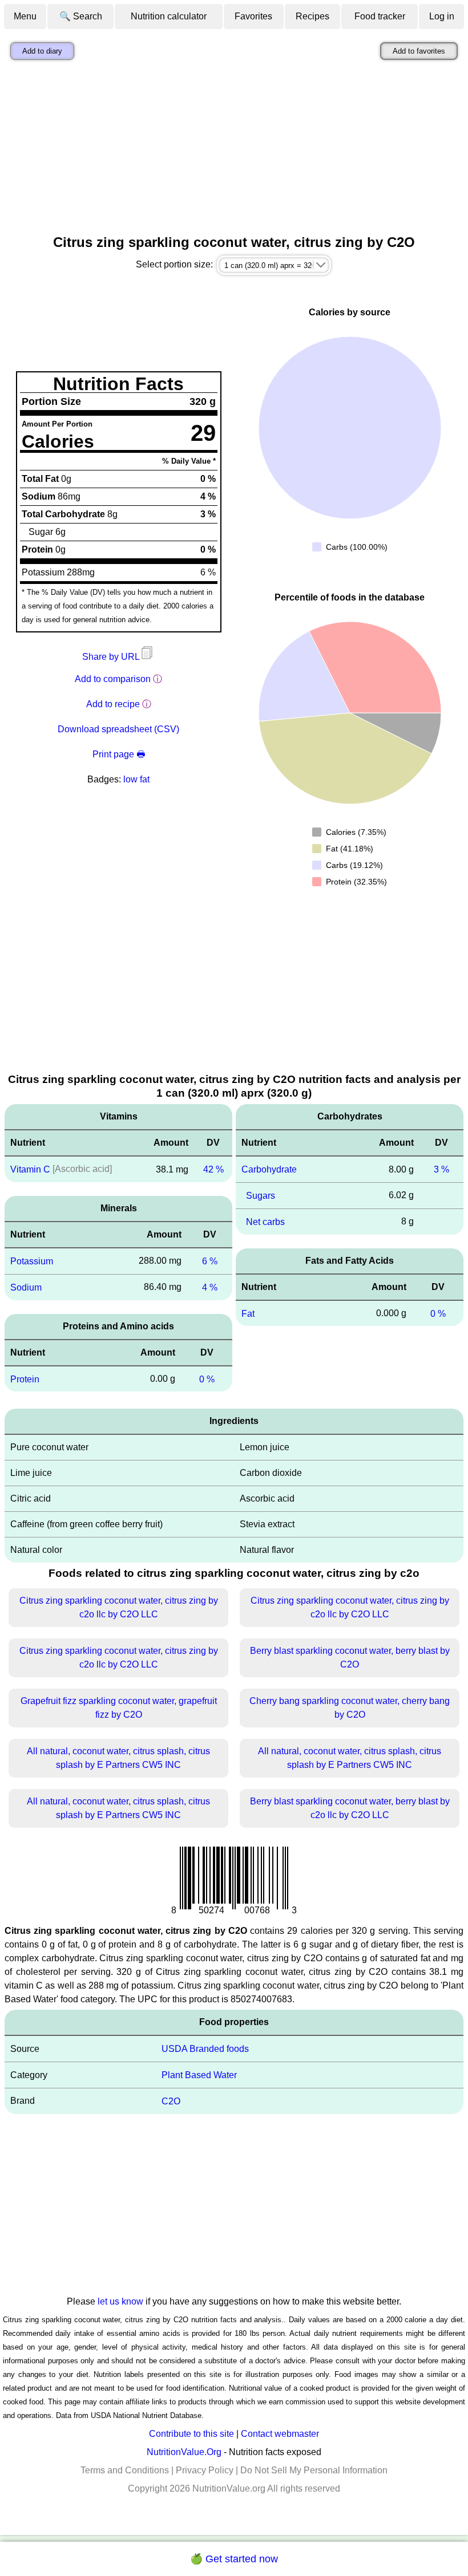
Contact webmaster (280, 2434)
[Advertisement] (234, 150)
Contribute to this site (191, 2434)
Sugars (261, 1196)
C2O (171, 2101)
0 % (207, 1379)
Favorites (253, 16)
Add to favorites (419, 51)
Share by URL (112, 657)
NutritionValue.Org (184, 2452)
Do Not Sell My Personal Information (314, 2470)
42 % (213, 1169)
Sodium (26, 1287)
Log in (442, 16)
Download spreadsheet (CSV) (118, 729)
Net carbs (265, 1222)
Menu (25, 16)
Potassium (32, 1261)
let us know (120, 2301)
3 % (441, 1169)
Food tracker (380, 16)
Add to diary (42, 51)
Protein (25, 1379)
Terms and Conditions (125, 2470)
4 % (210, 1287)
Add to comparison (113, 679)
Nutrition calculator (169, 16)
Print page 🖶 (119, 754)
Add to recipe (113, 704)
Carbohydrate (269, 1169)
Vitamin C (30, 1169)
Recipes (312, 16)
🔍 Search (81, 16)
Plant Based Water (199, 2075)
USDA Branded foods (205, 2049)
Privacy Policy (205, 2470)
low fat (136, 779)
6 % (210, 1261)
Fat (248, 1313)
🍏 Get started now (234, 2559)
